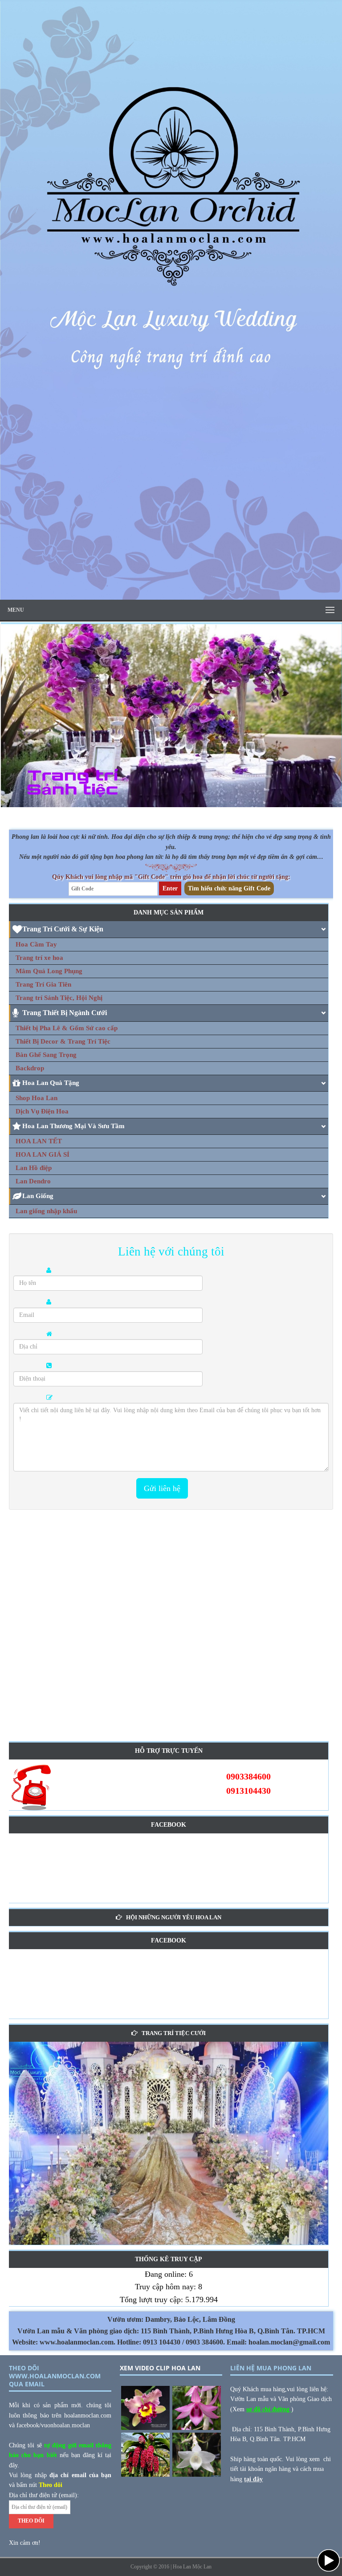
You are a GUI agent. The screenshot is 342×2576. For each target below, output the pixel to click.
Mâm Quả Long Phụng (49, 971)
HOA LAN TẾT (39, 1141)
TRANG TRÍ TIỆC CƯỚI (174, 2033)
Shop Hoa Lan (37, 1098)
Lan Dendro (33, 1181)
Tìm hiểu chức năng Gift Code (229, 888)
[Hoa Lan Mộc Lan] (171, 595)
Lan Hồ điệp (34, 1168)
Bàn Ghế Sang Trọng (46, 1055)
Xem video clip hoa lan (160, 2368)
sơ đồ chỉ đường (269, 2409)
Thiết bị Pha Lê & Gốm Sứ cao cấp (67, 1028)
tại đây (253, 2479)
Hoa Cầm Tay (36, 944)
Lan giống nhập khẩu (46, 1211)
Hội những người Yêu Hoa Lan (174, 1917)
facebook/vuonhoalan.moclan (53, 2425)
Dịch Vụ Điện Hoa (42, 1111)
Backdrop (30, 1068)
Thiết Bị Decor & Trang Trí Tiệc (63, 1041)
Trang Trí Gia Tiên (43, 984)
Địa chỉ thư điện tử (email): (44, 2495)
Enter (170, 888)
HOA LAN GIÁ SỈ (43, 1154)
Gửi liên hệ (162, 1488)
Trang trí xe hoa (39, 958)
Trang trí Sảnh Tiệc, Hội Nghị (59, 998)
